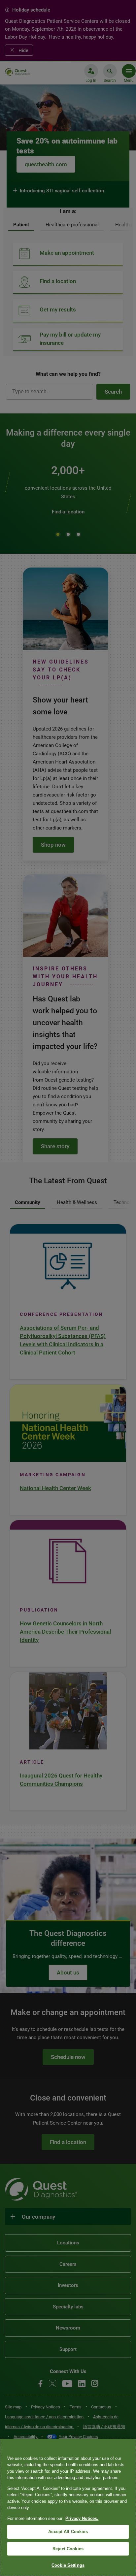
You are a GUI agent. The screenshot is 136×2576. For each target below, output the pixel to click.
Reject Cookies (68, 2549)
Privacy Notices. (82, 2518)
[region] (68, 2507)
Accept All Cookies (68, 2532)
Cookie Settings (68, 2565)
